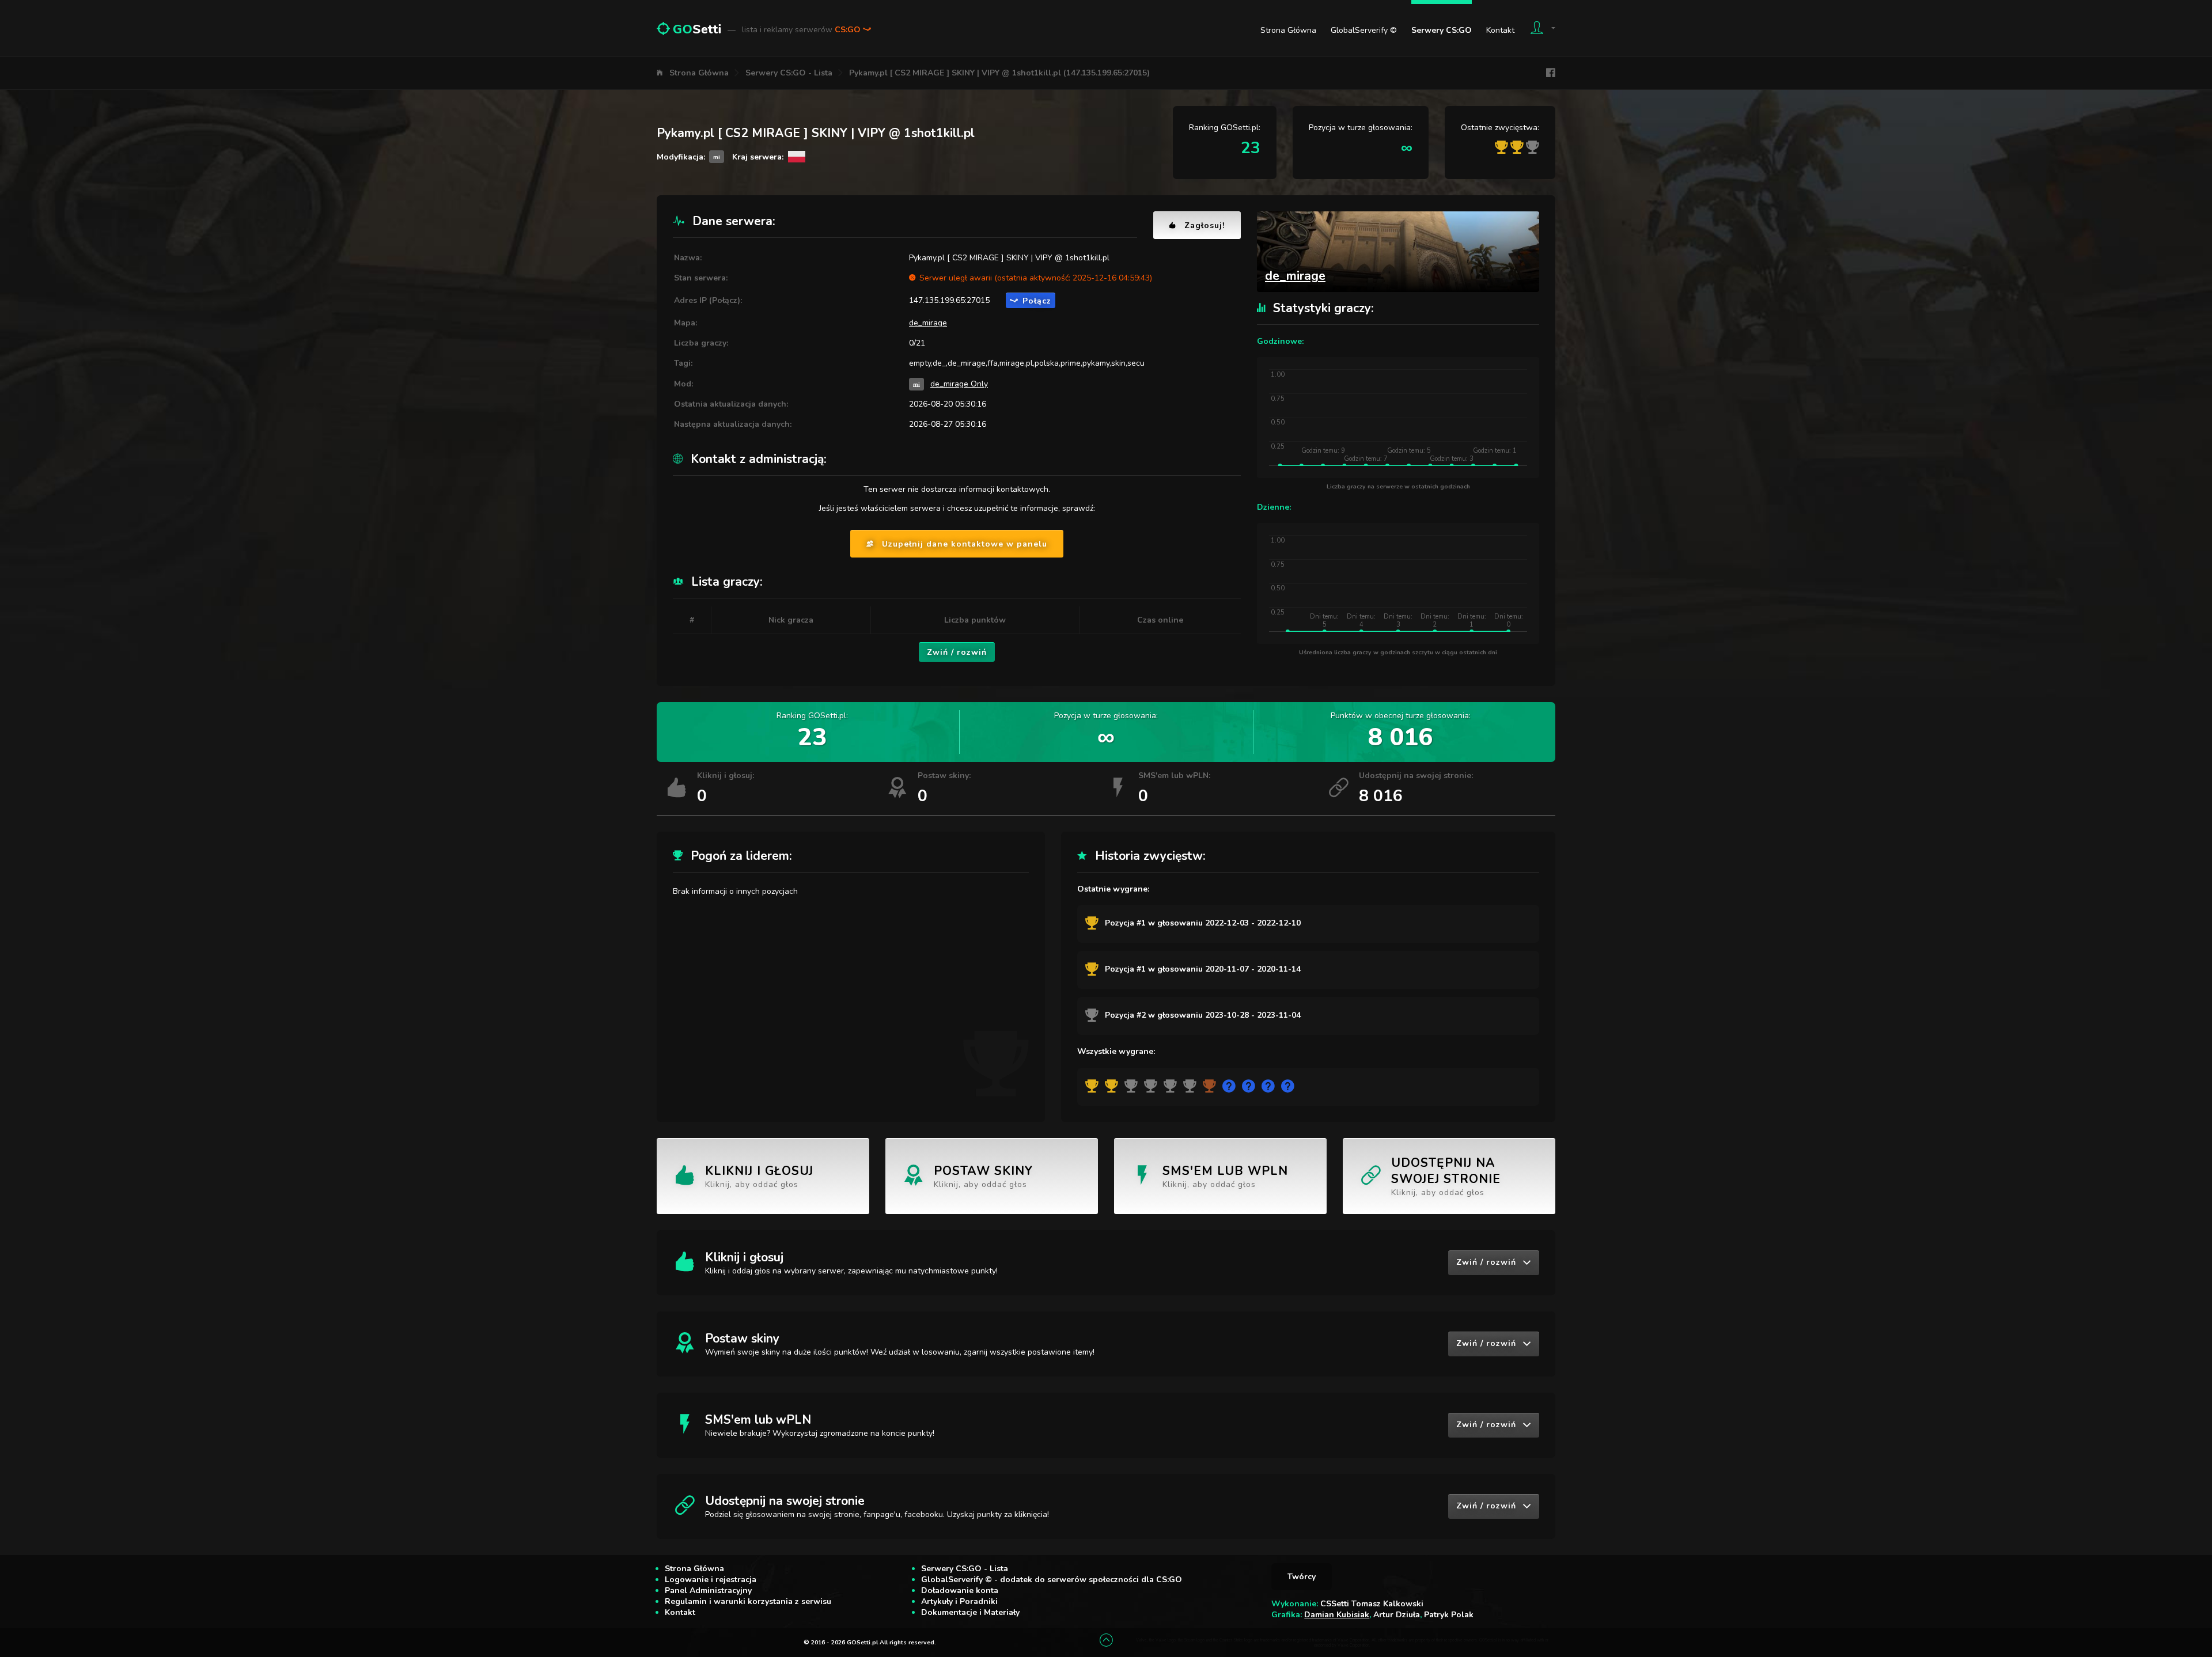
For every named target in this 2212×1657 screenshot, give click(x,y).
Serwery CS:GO (1442, 30)
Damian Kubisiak (1337, 1615)
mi (916, 384)
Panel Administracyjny (708, 1590)
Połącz (1037, 301)
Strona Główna (1288, 30)
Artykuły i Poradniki (959, 1601)
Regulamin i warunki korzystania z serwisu (748, 1601)
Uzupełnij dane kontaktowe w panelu (965, 544)
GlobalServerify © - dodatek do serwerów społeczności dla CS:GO (1052, 1580)
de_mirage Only (959, 384)
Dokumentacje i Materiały (970, 1612)
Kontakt (1500, 30)
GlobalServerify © (1364, 30)
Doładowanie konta (960, 1590)
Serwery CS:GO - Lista (789, 73)
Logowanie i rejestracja (711, 1580)
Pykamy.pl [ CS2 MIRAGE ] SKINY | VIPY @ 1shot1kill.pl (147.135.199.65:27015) (999, 73)
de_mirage (928, 323)
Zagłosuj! (1205, 225)
